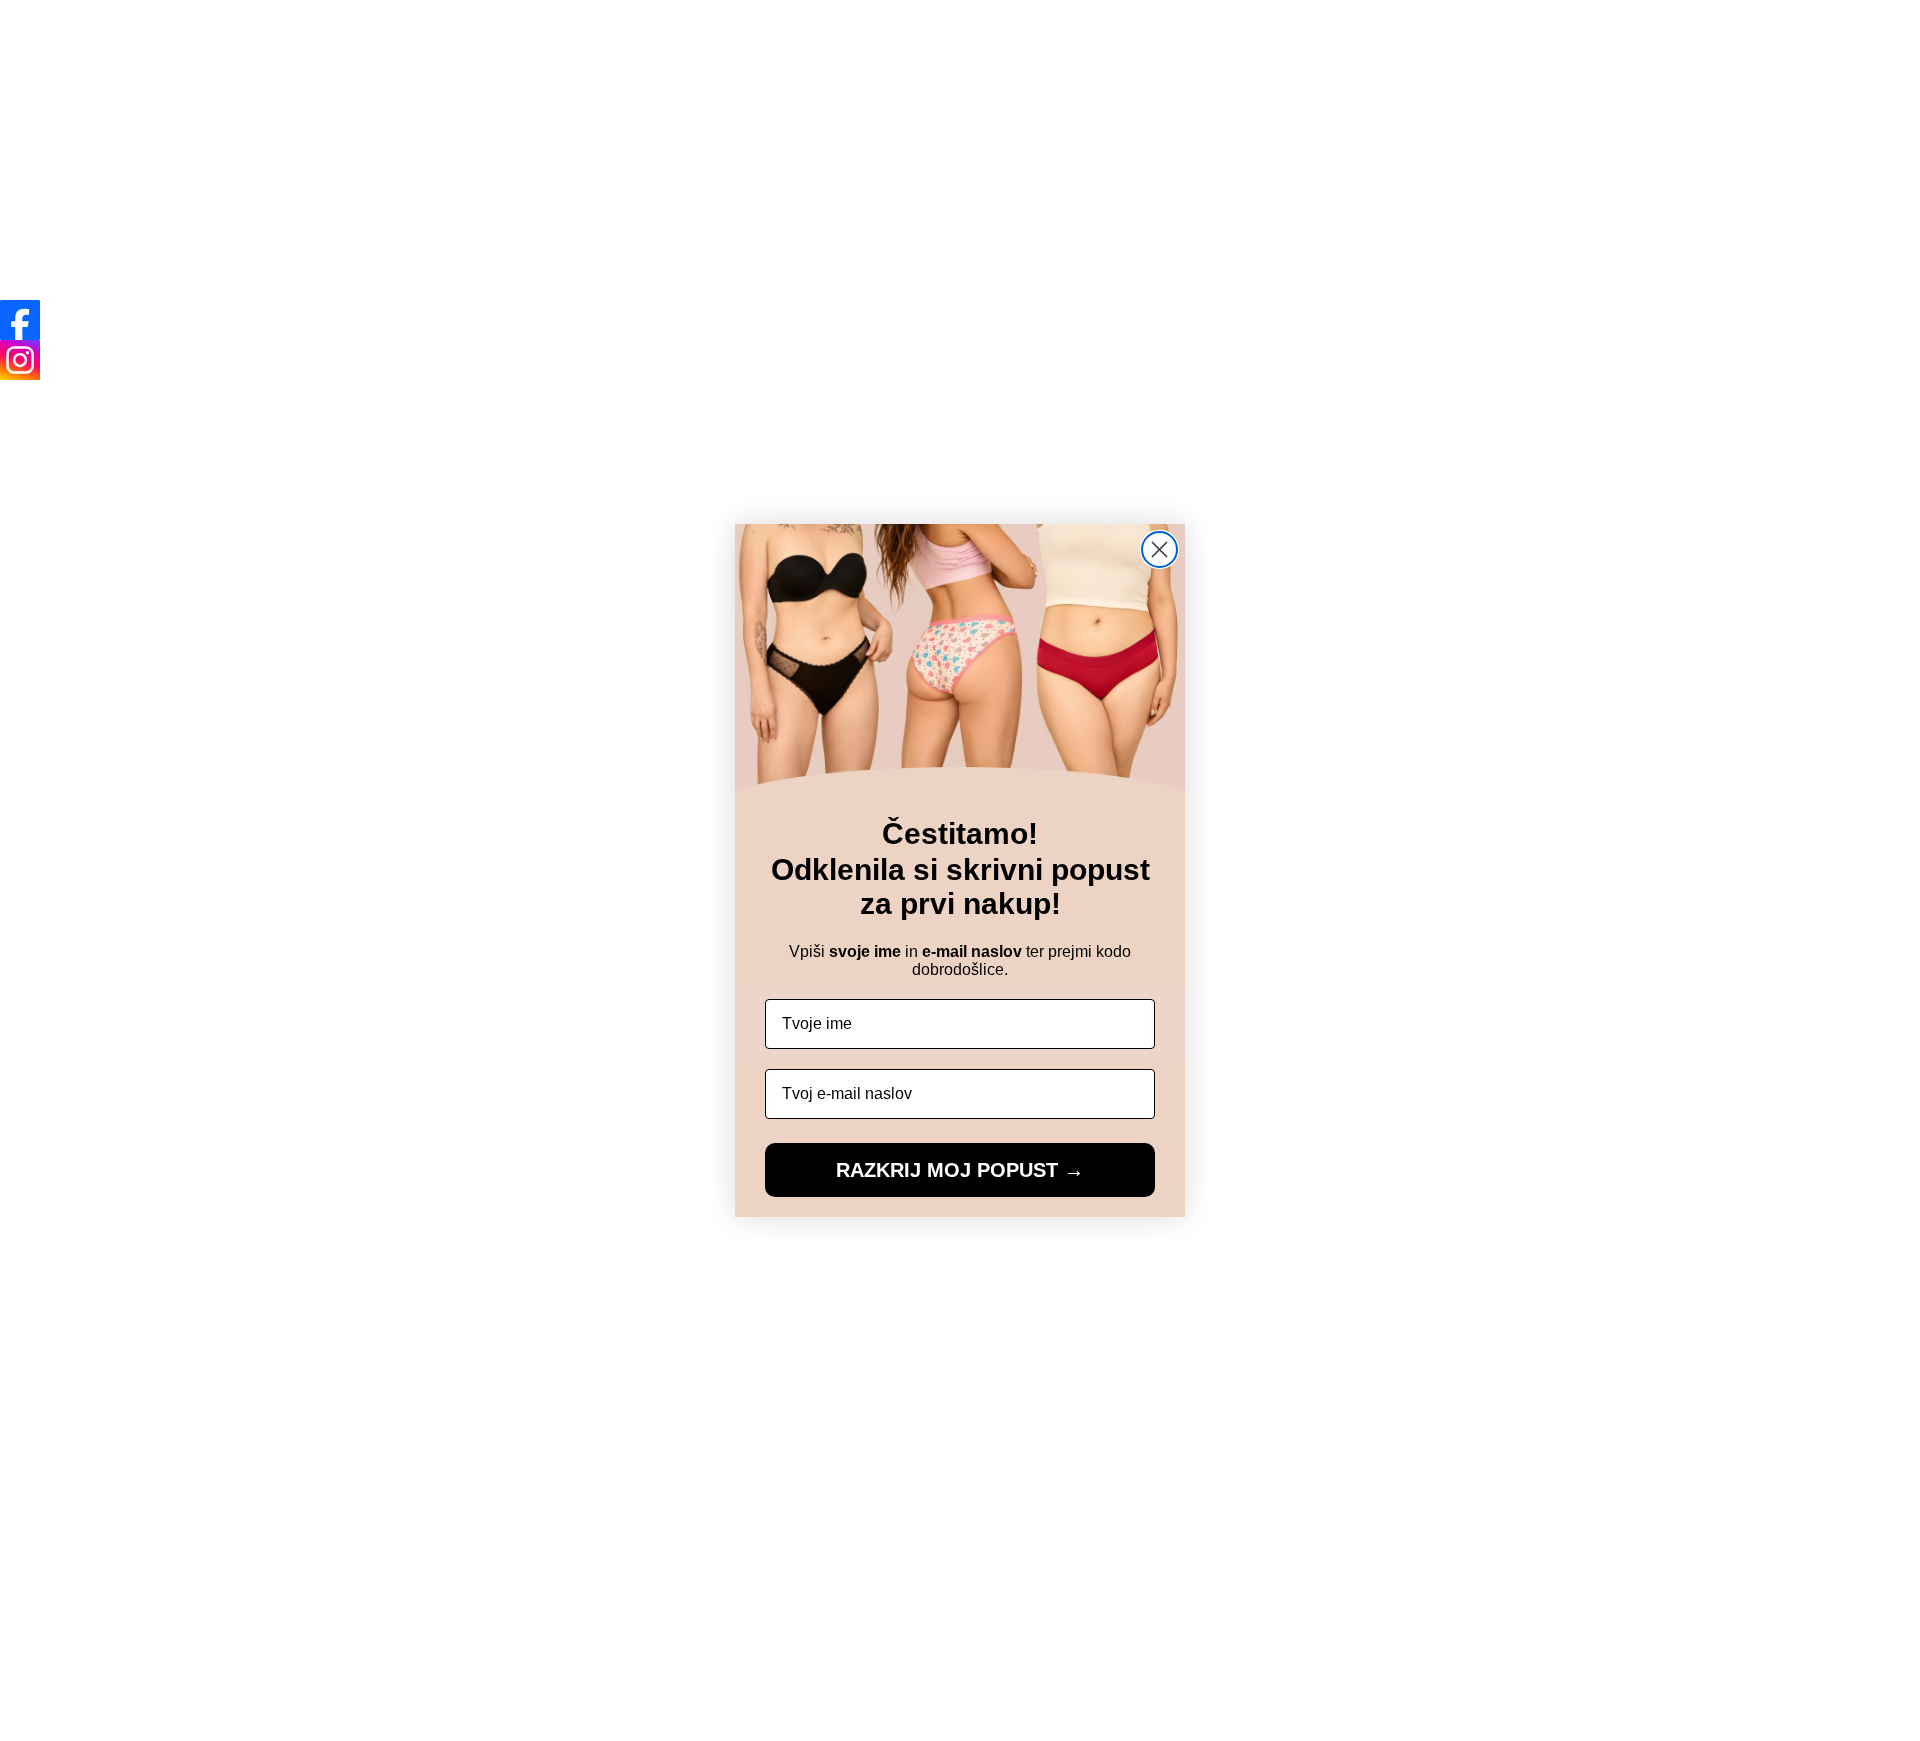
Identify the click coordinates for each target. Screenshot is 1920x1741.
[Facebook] (20, 320)
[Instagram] (20, 360)
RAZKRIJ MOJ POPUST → (960, 1170)
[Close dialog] (1159, 549)
